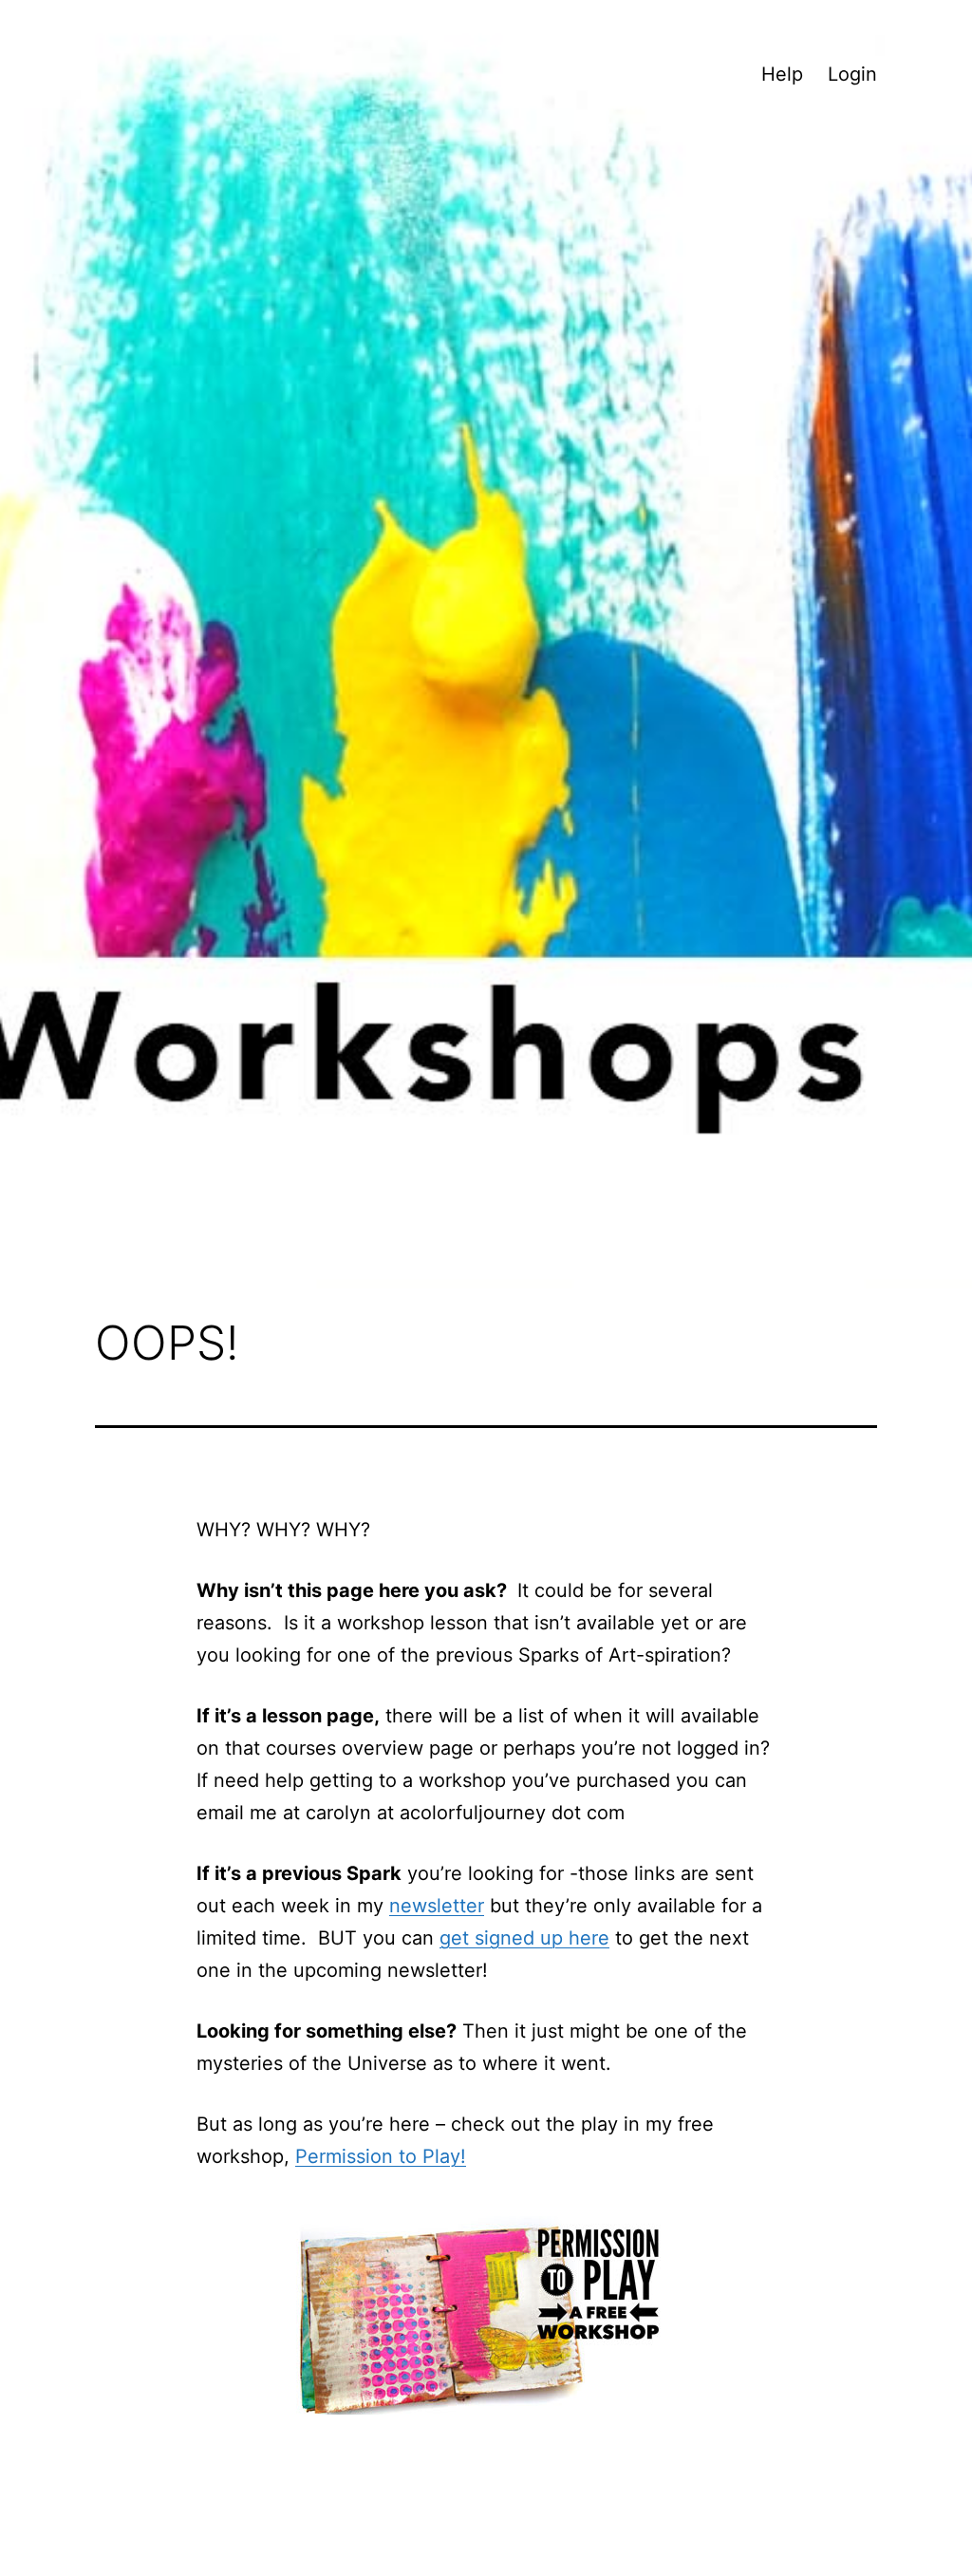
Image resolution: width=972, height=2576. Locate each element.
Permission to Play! (381, 2156)
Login (852, 74)
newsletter (437, 1906)
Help (782, 74)
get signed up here (524, 1938)
